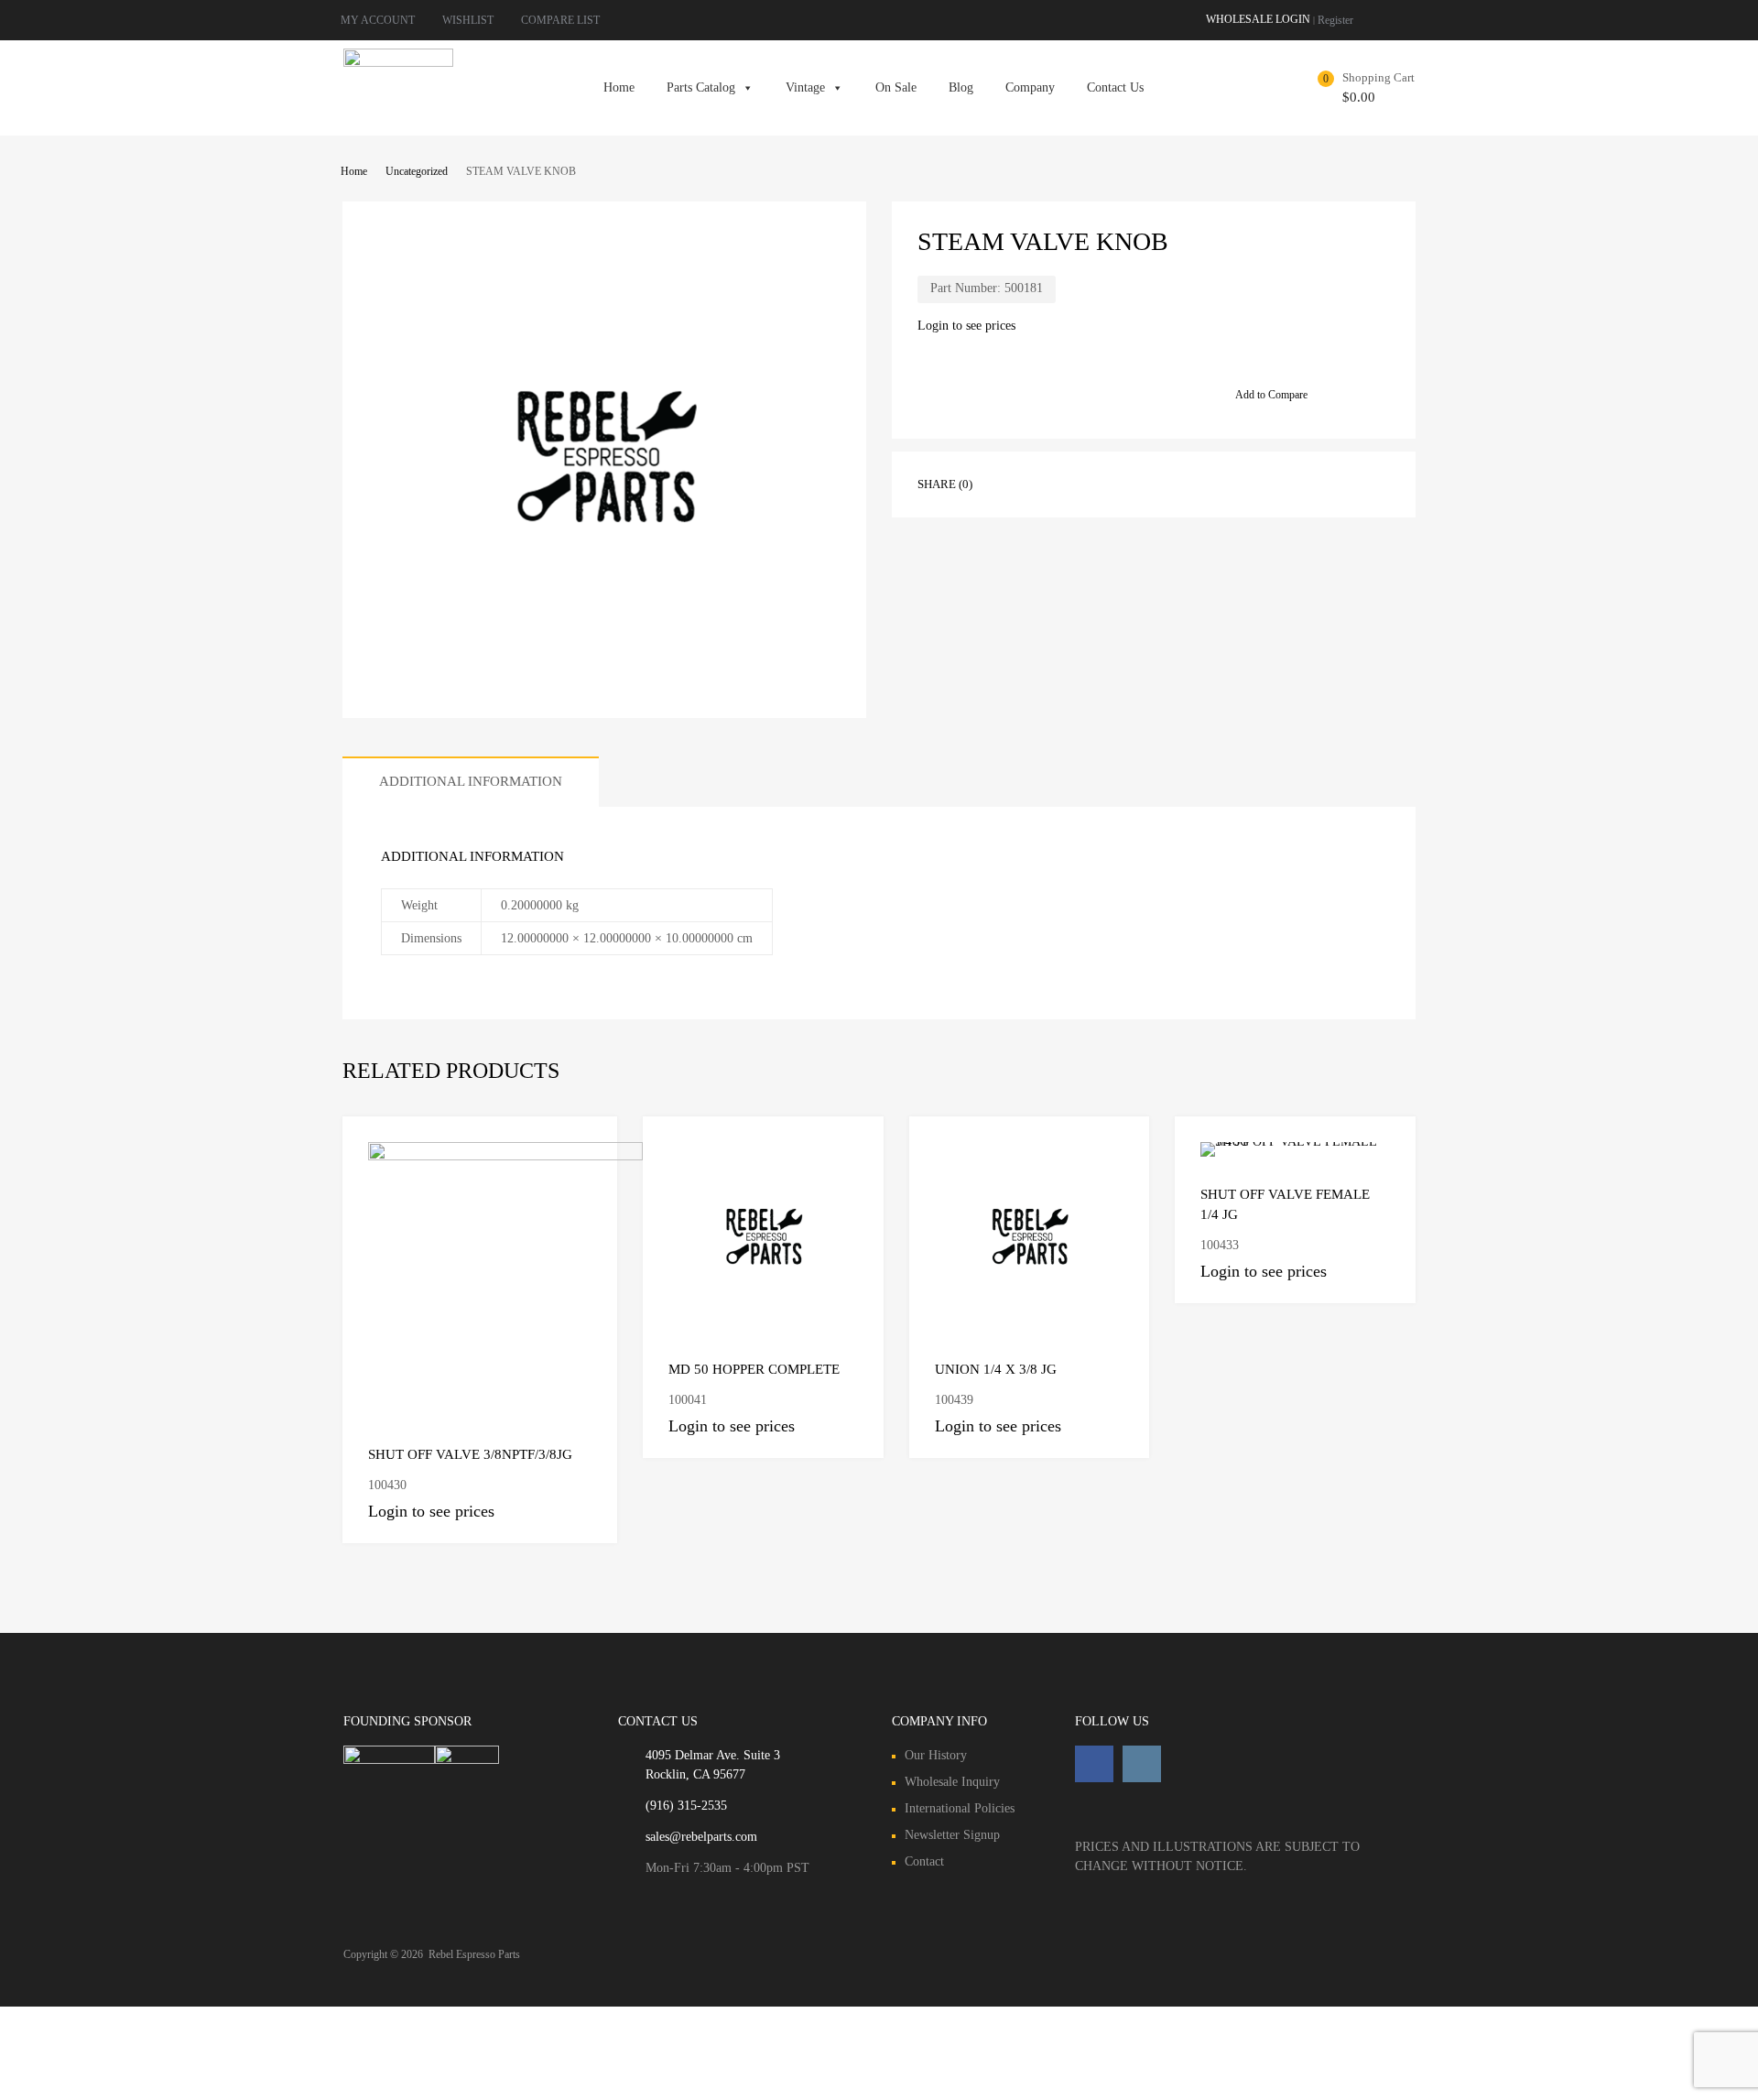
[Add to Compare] (587, 1147)
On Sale (896, 87)
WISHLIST (468, 20)
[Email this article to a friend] (1243, 483)
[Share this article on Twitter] (1045, 483)
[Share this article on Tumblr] (1210, 483)
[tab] (471, 782)
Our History (936, 1755)
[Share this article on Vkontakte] (1177, 483)
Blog (961, 87)
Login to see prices (966, 326)
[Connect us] (1094, 1764)
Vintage (805, 87)
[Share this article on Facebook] (1012, 483)
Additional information (471, 781)
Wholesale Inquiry (952, 1782)
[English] (1391, 18)
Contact (924, 1861)
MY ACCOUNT (378, 20)
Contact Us (1115, 87)
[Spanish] (1409, 18)
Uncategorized (417, 171)
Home (619, 87)
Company (1030, 87)
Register (1335, 20)
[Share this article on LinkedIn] (1144, 483)
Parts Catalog (701, 87)
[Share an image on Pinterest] (1111, 483)
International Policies (960, 1808)
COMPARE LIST (560, 20)
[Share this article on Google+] (1078, 483)
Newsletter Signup (952, 1835)
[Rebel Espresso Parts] (398, 62)
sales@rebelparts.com (701, 1837)
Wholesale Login (1258, 19)
